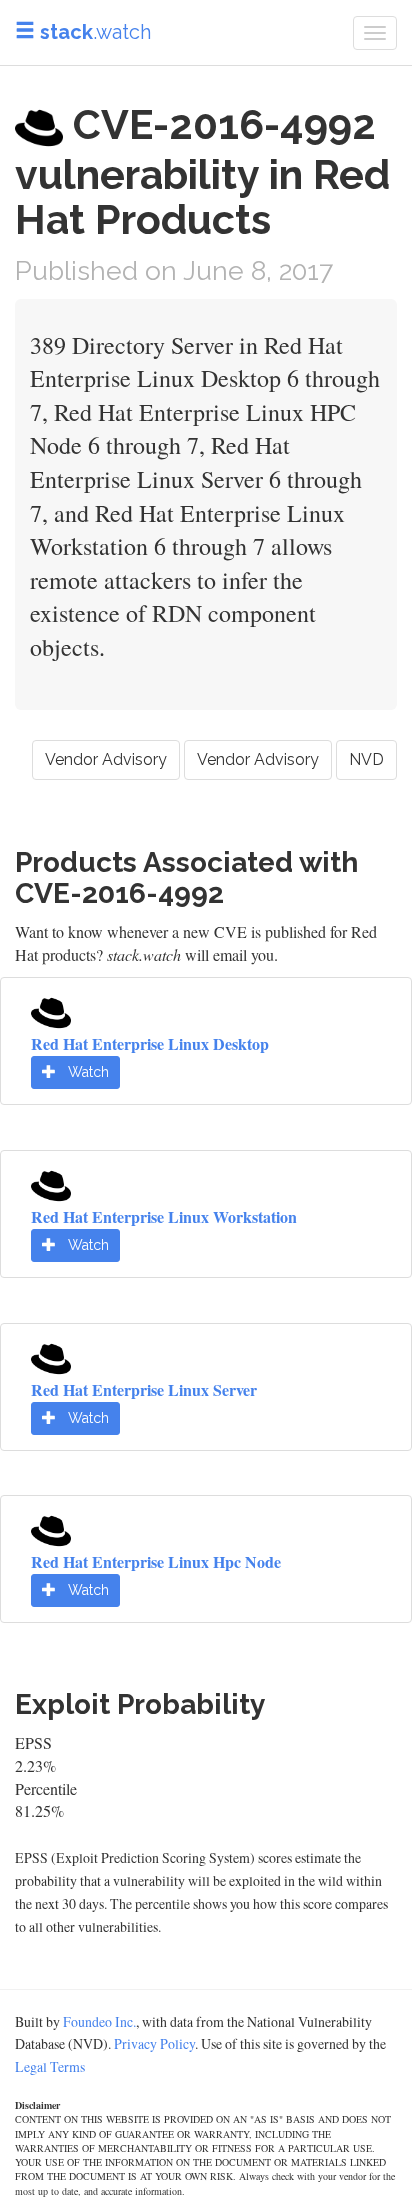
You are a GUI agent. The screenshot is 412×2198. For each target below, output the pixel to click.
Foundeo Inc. (99, 2021)
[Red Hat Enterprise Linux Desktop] (51, 1010)
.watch (95, 32)
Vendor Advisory (106, 759)
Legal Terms (50, 2066)
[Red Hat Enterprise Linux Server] (51, 1355)
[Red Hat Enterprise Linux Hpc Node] (51, 1528)
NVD (366, 759)
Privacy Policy (154, 2043)
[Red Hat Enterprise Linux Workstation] (51, 1183)
